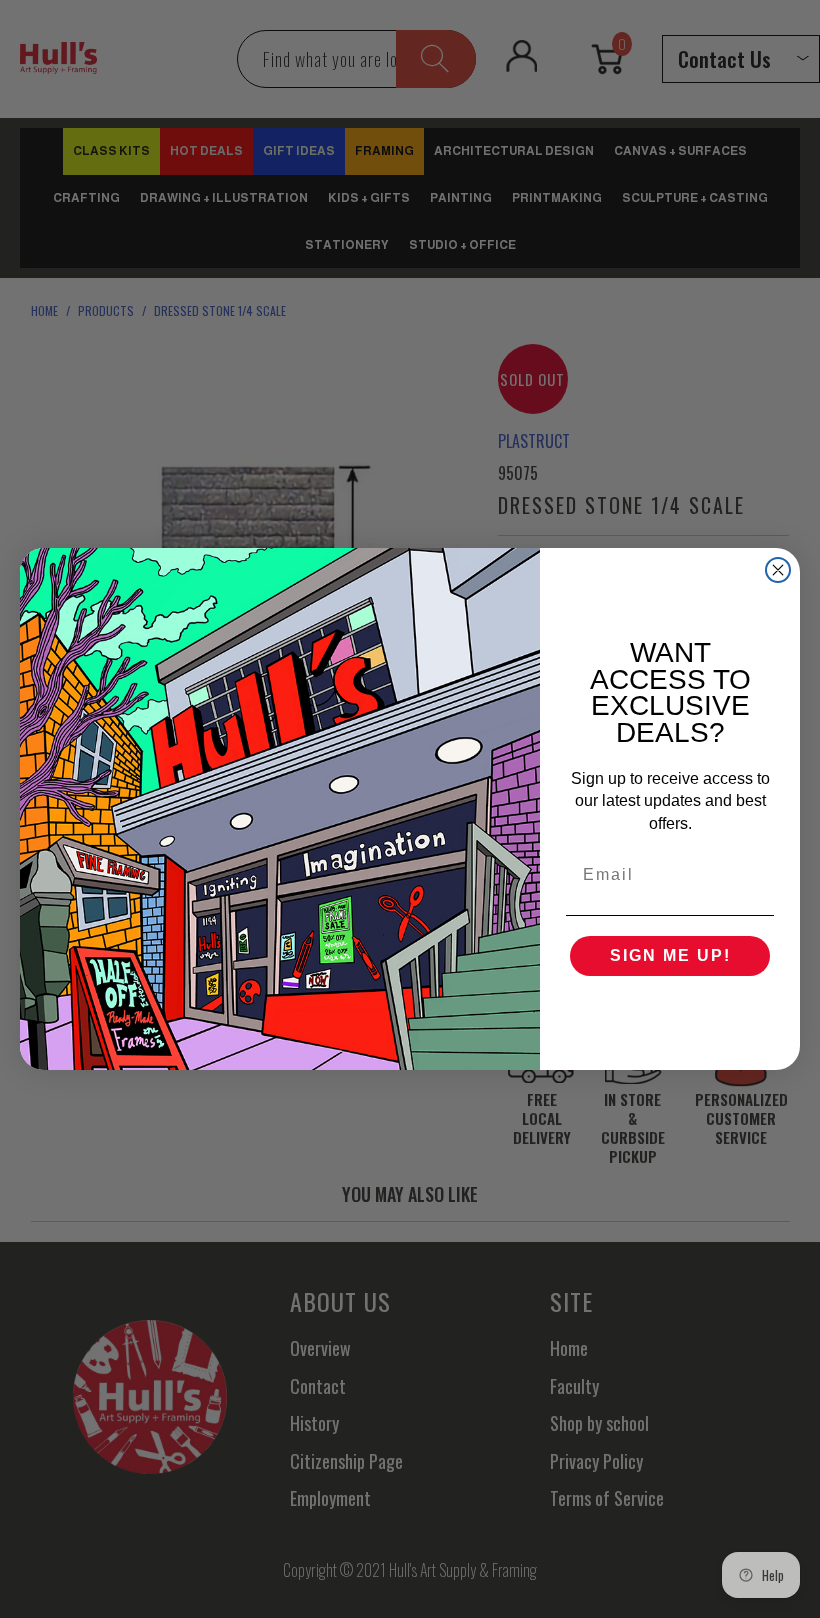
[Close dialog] (778, 570)
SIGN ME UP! (670, 955)
